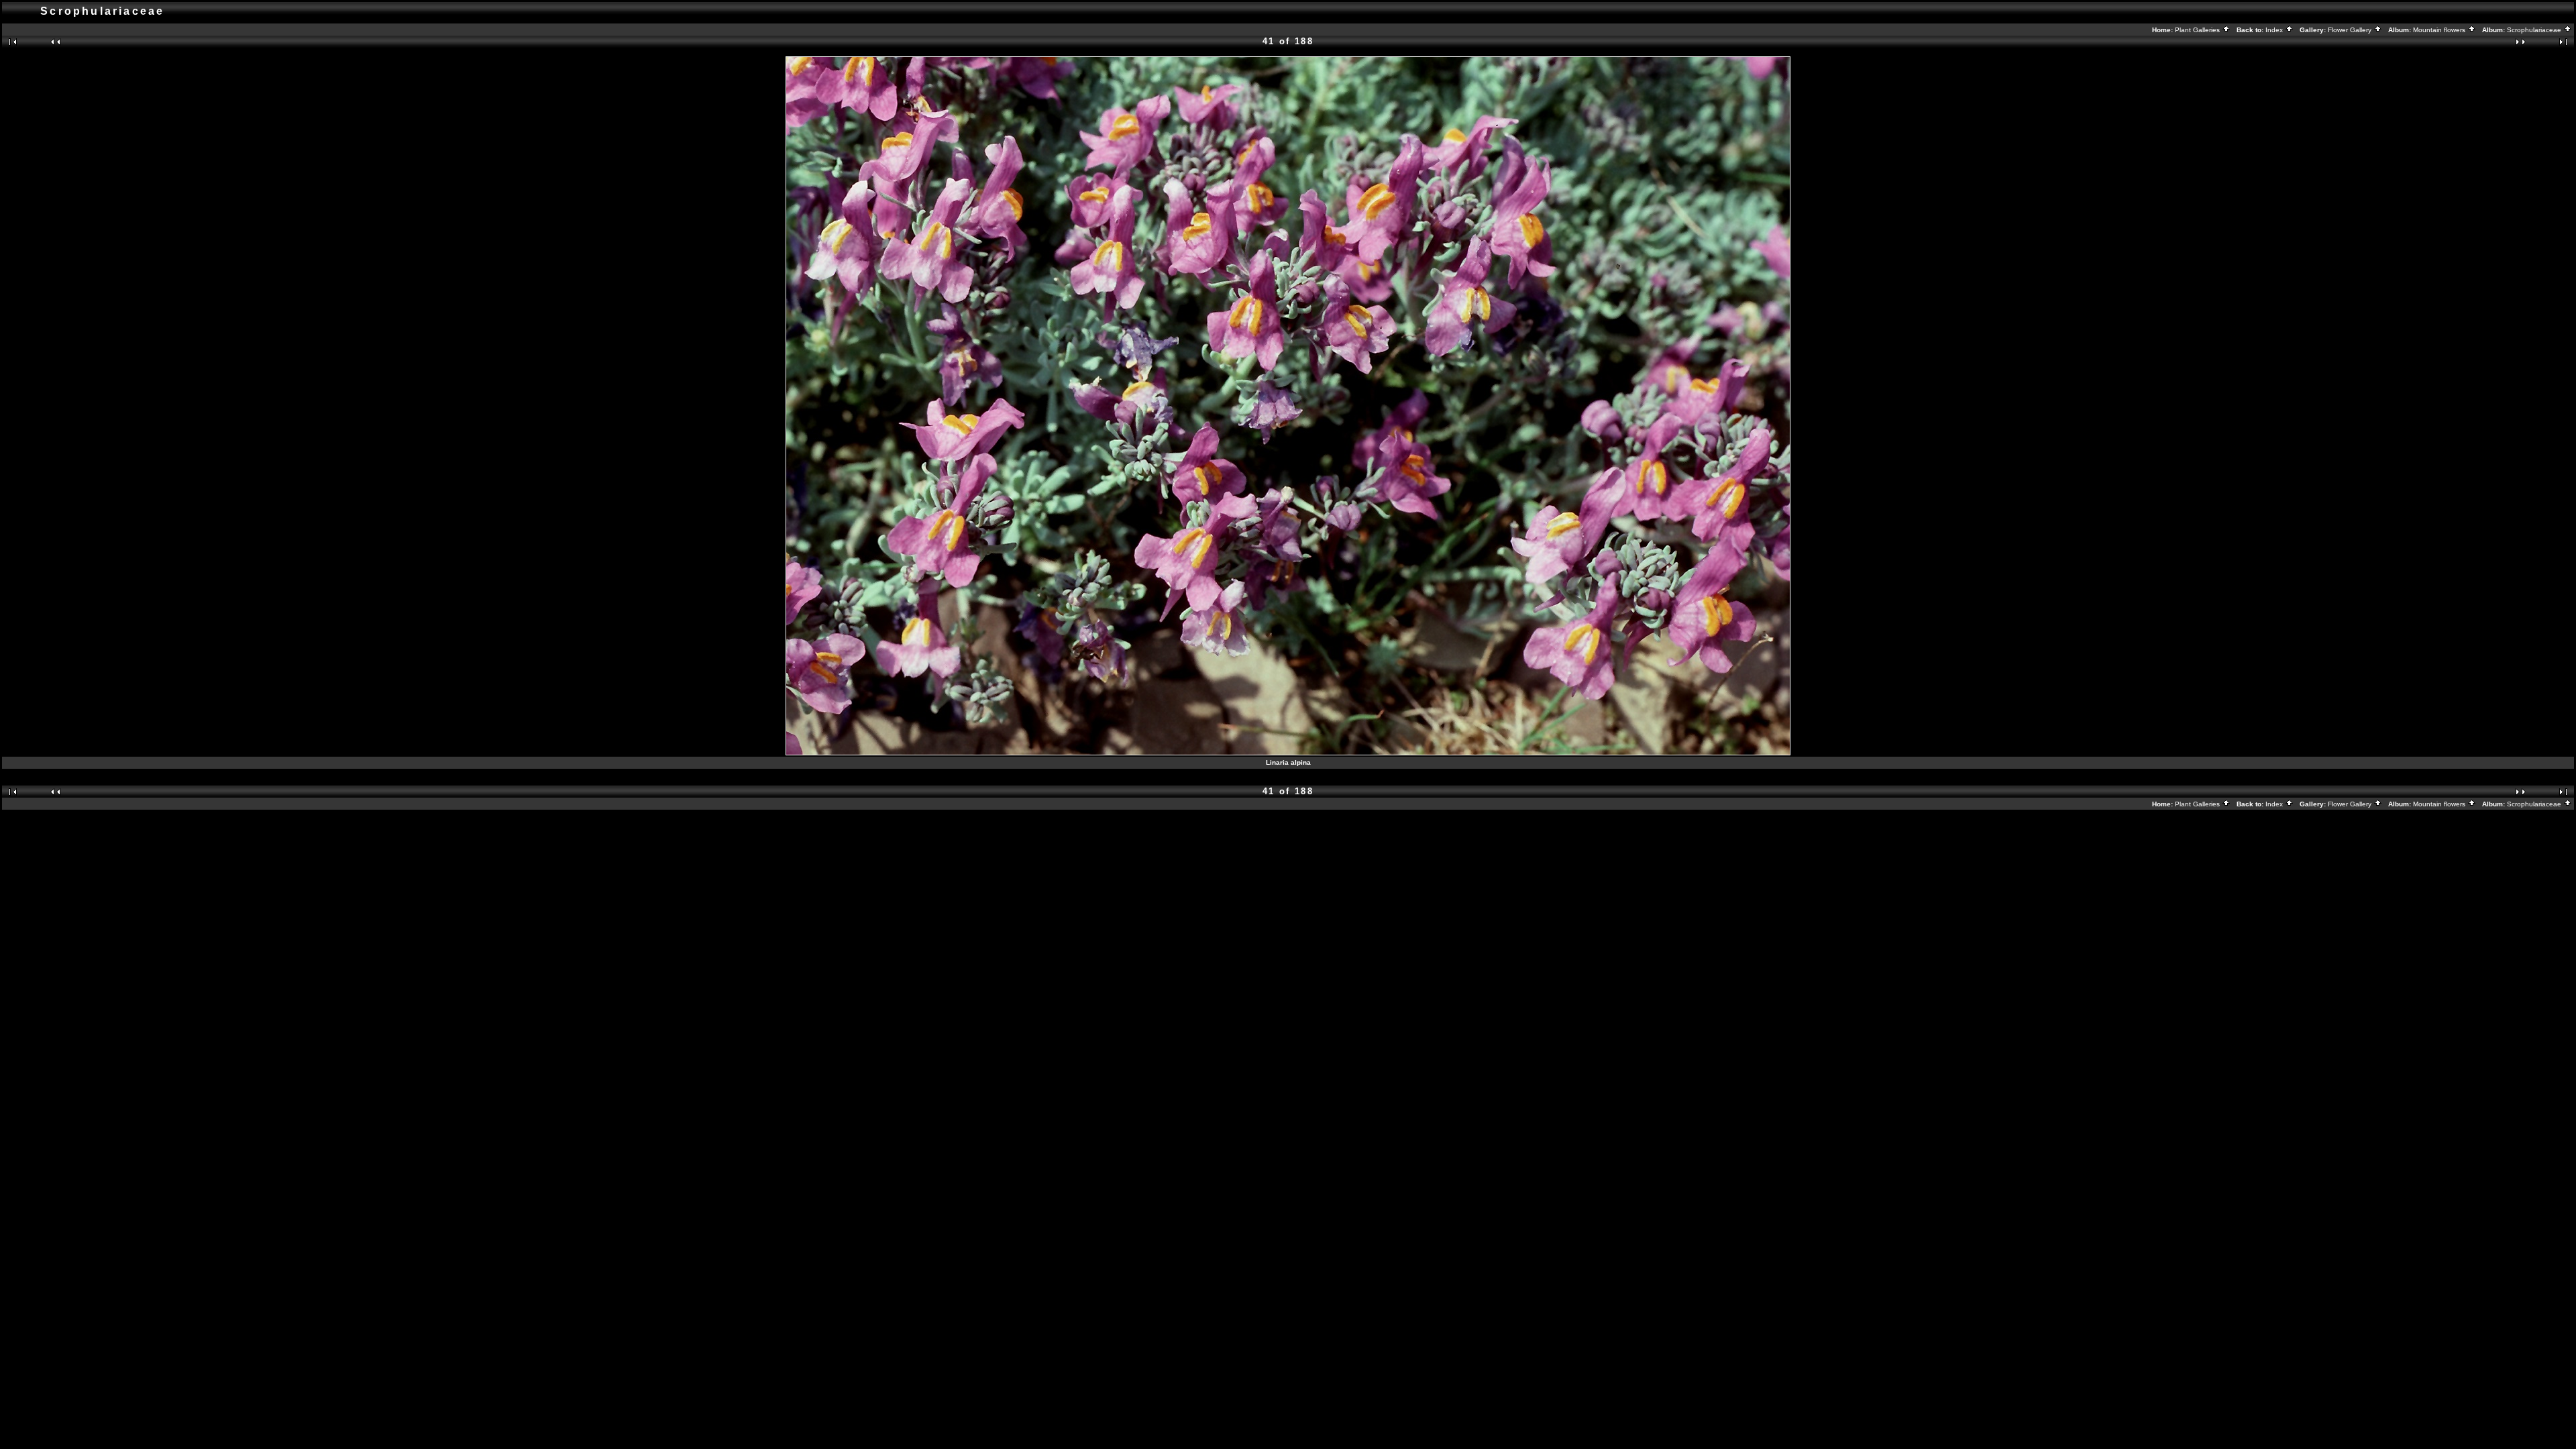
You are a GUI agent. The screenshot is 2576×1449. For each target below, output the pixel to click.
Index (2275, 30)
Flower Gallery (2351, 30)
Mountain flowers (2440, 30)
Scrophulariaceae (2535, 30)
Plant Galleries (2198, 30)
